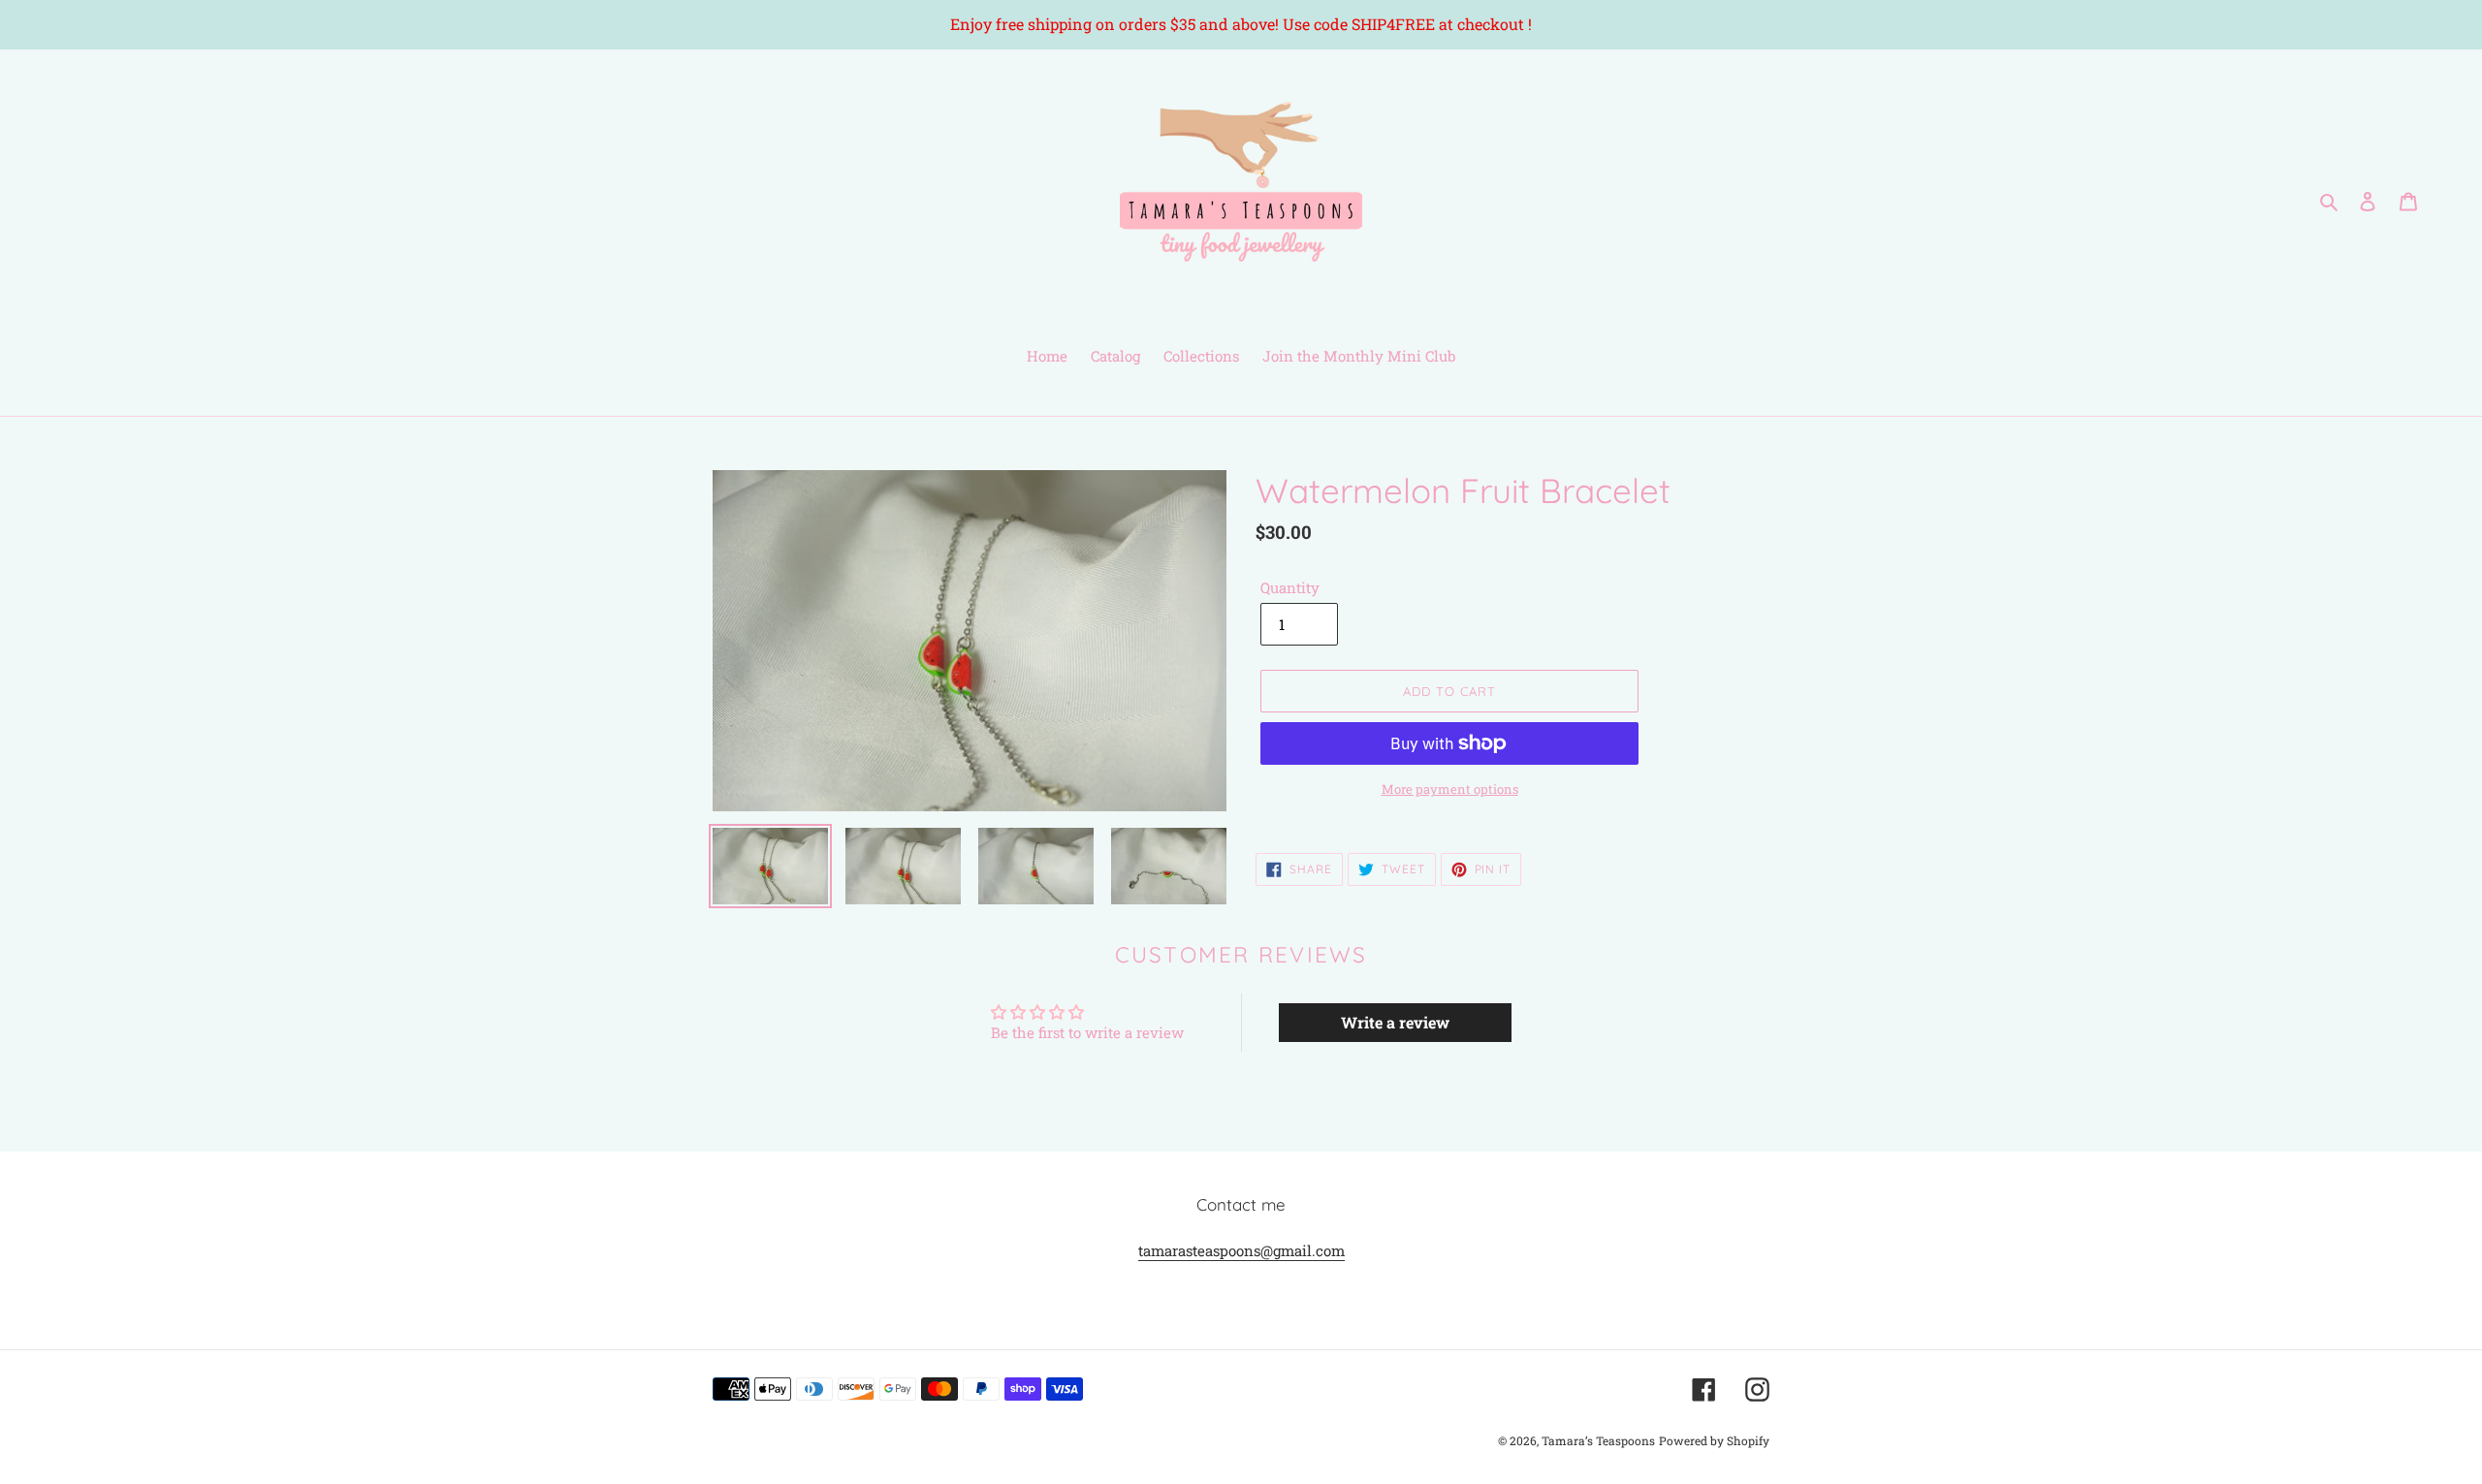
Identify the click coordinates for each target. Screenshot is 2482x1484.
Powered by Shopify (1714, 1440)
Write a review (1395, 1022)
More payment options (1450, 789)
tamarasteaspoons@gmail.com (1241, 1250)
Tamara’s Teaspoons (1598, 1440)
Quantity (1290, 587)
